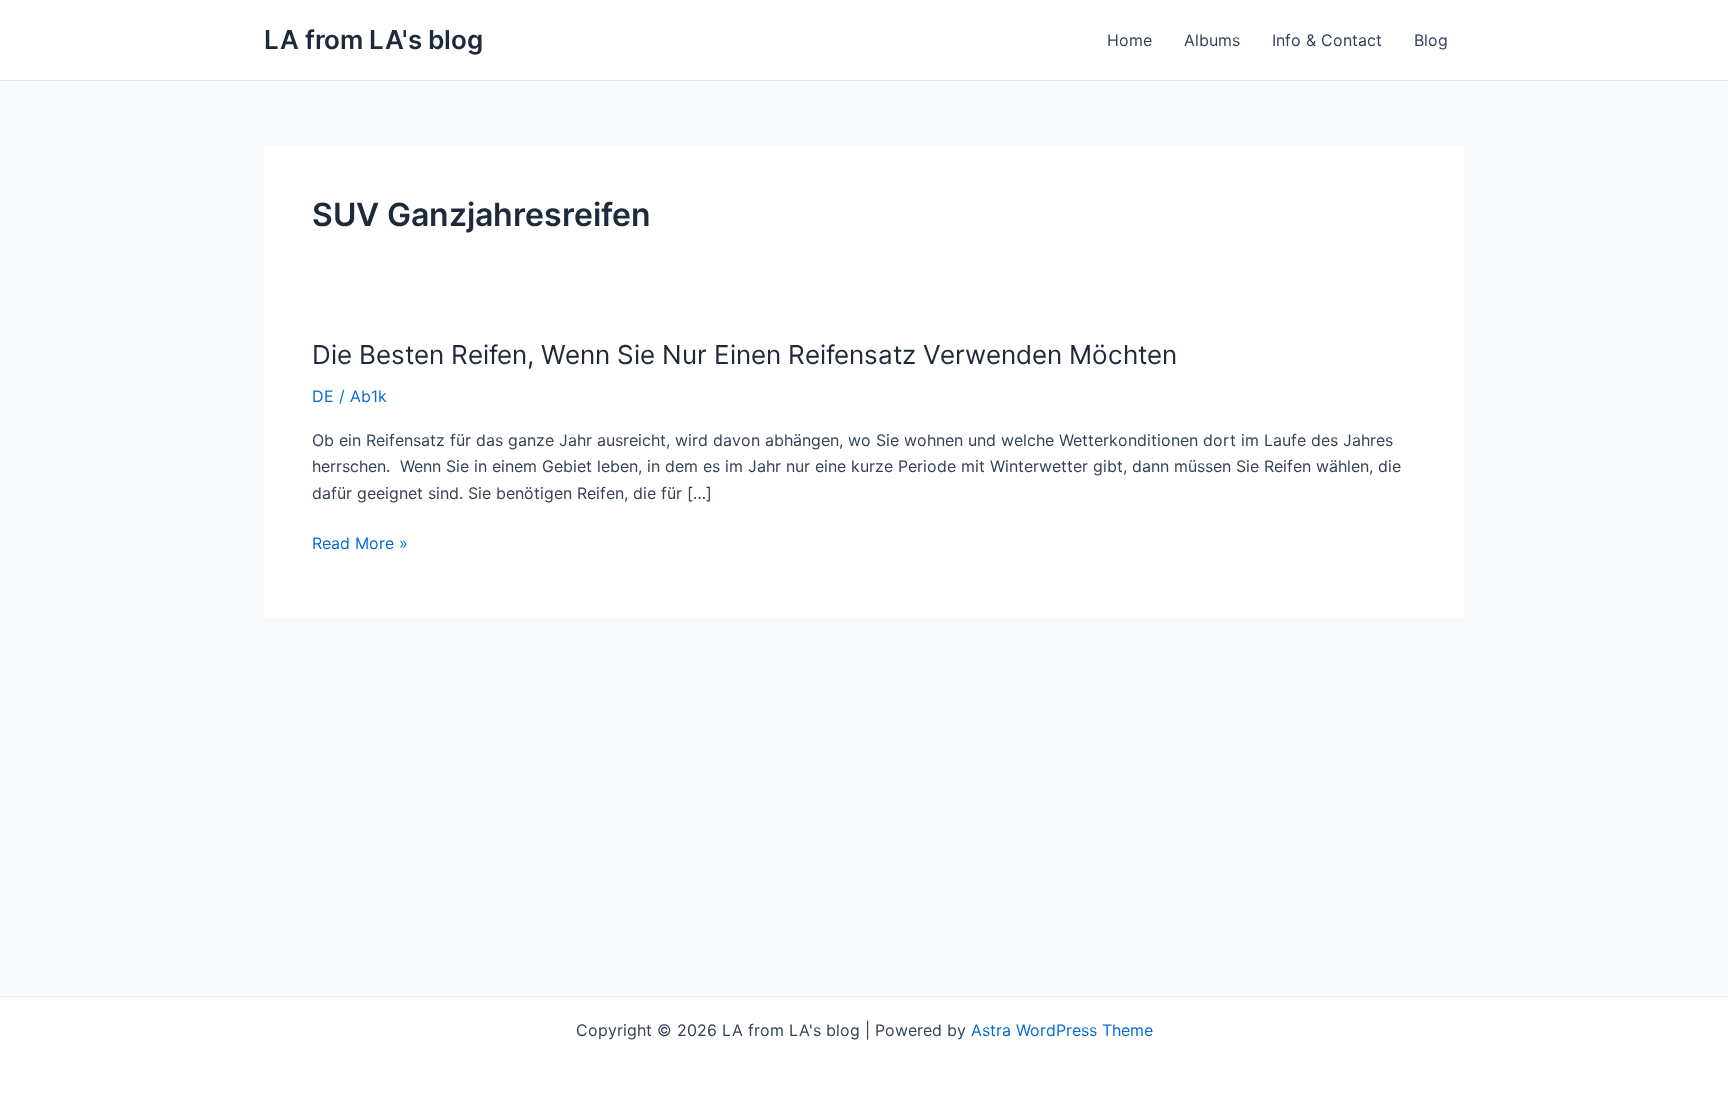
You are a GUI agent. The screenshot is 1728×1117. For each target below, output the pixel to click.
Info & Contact (1327, 40)
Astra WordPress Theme (1062, 1030)
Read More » (360, 543)
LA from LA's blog (373, 39)
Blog (1431, 40)
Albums (1212, 40)
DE (323, 396)
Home (1129, 40)
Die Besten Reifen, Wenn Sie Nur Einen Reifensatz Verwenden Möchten (744, 354)
